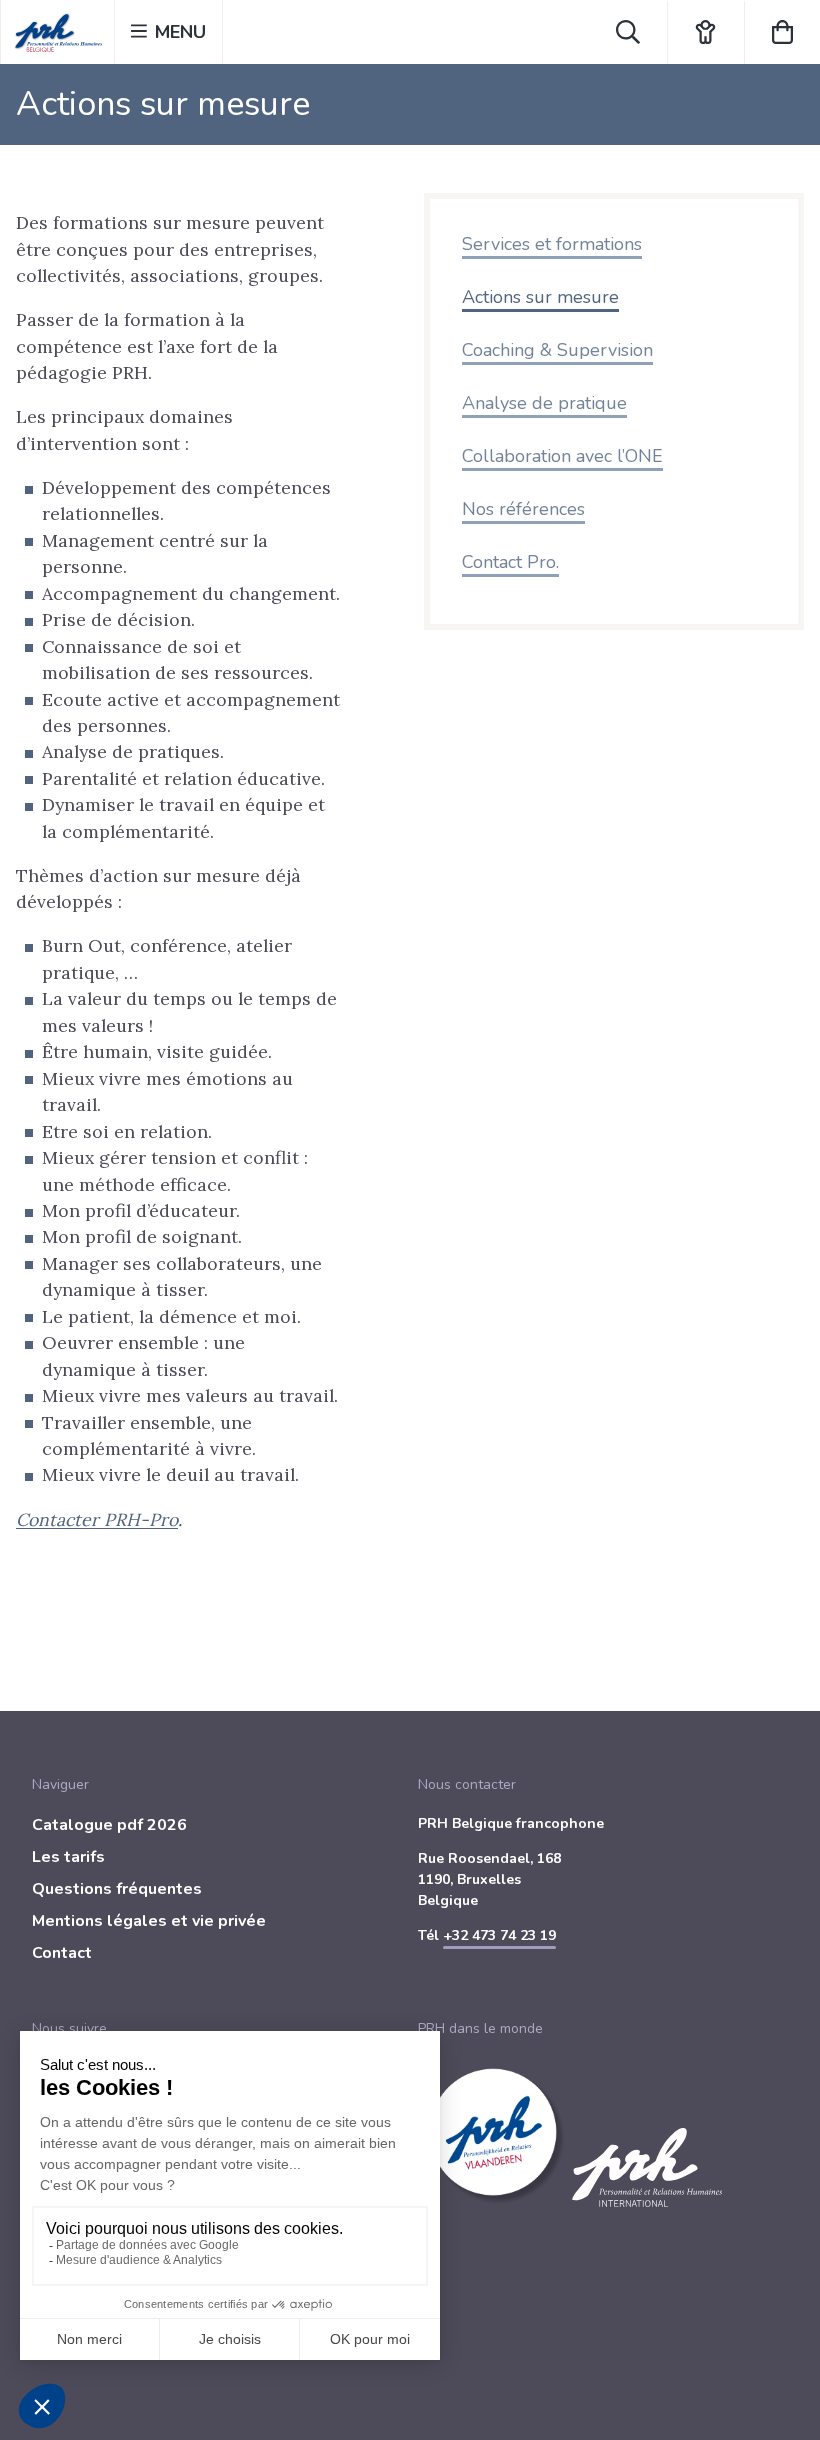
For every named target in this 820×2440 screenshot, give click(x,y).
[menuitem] (217, 1829)
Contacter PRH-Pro (97, 1519)
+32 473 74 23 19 (499, 1935)
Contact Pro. (510, 562)
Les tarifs (68, 1857)
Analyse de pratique (544, 403)
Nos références (523, 509)
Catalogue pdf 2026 (109, 1825)
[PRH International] (647, 2218)
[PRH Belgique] (57, 32)
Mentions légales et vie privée (149, 1921)
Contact (62, 1953)
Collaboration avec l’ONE (562, 456)
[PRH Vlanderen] (495, 2218)
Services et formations (552, 244)
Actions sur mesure (540, 297)
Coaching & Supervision (557, 350)
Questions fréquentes (117, 1889)
